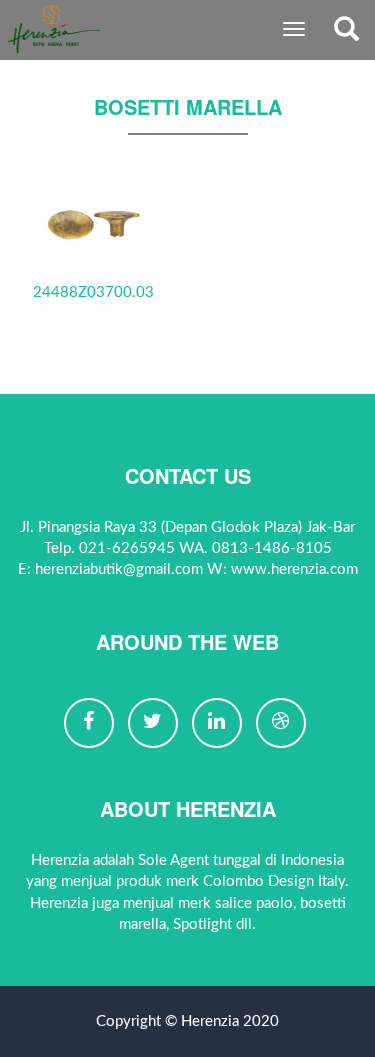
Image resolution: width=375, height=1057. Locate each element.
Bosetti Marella (188, 106)
